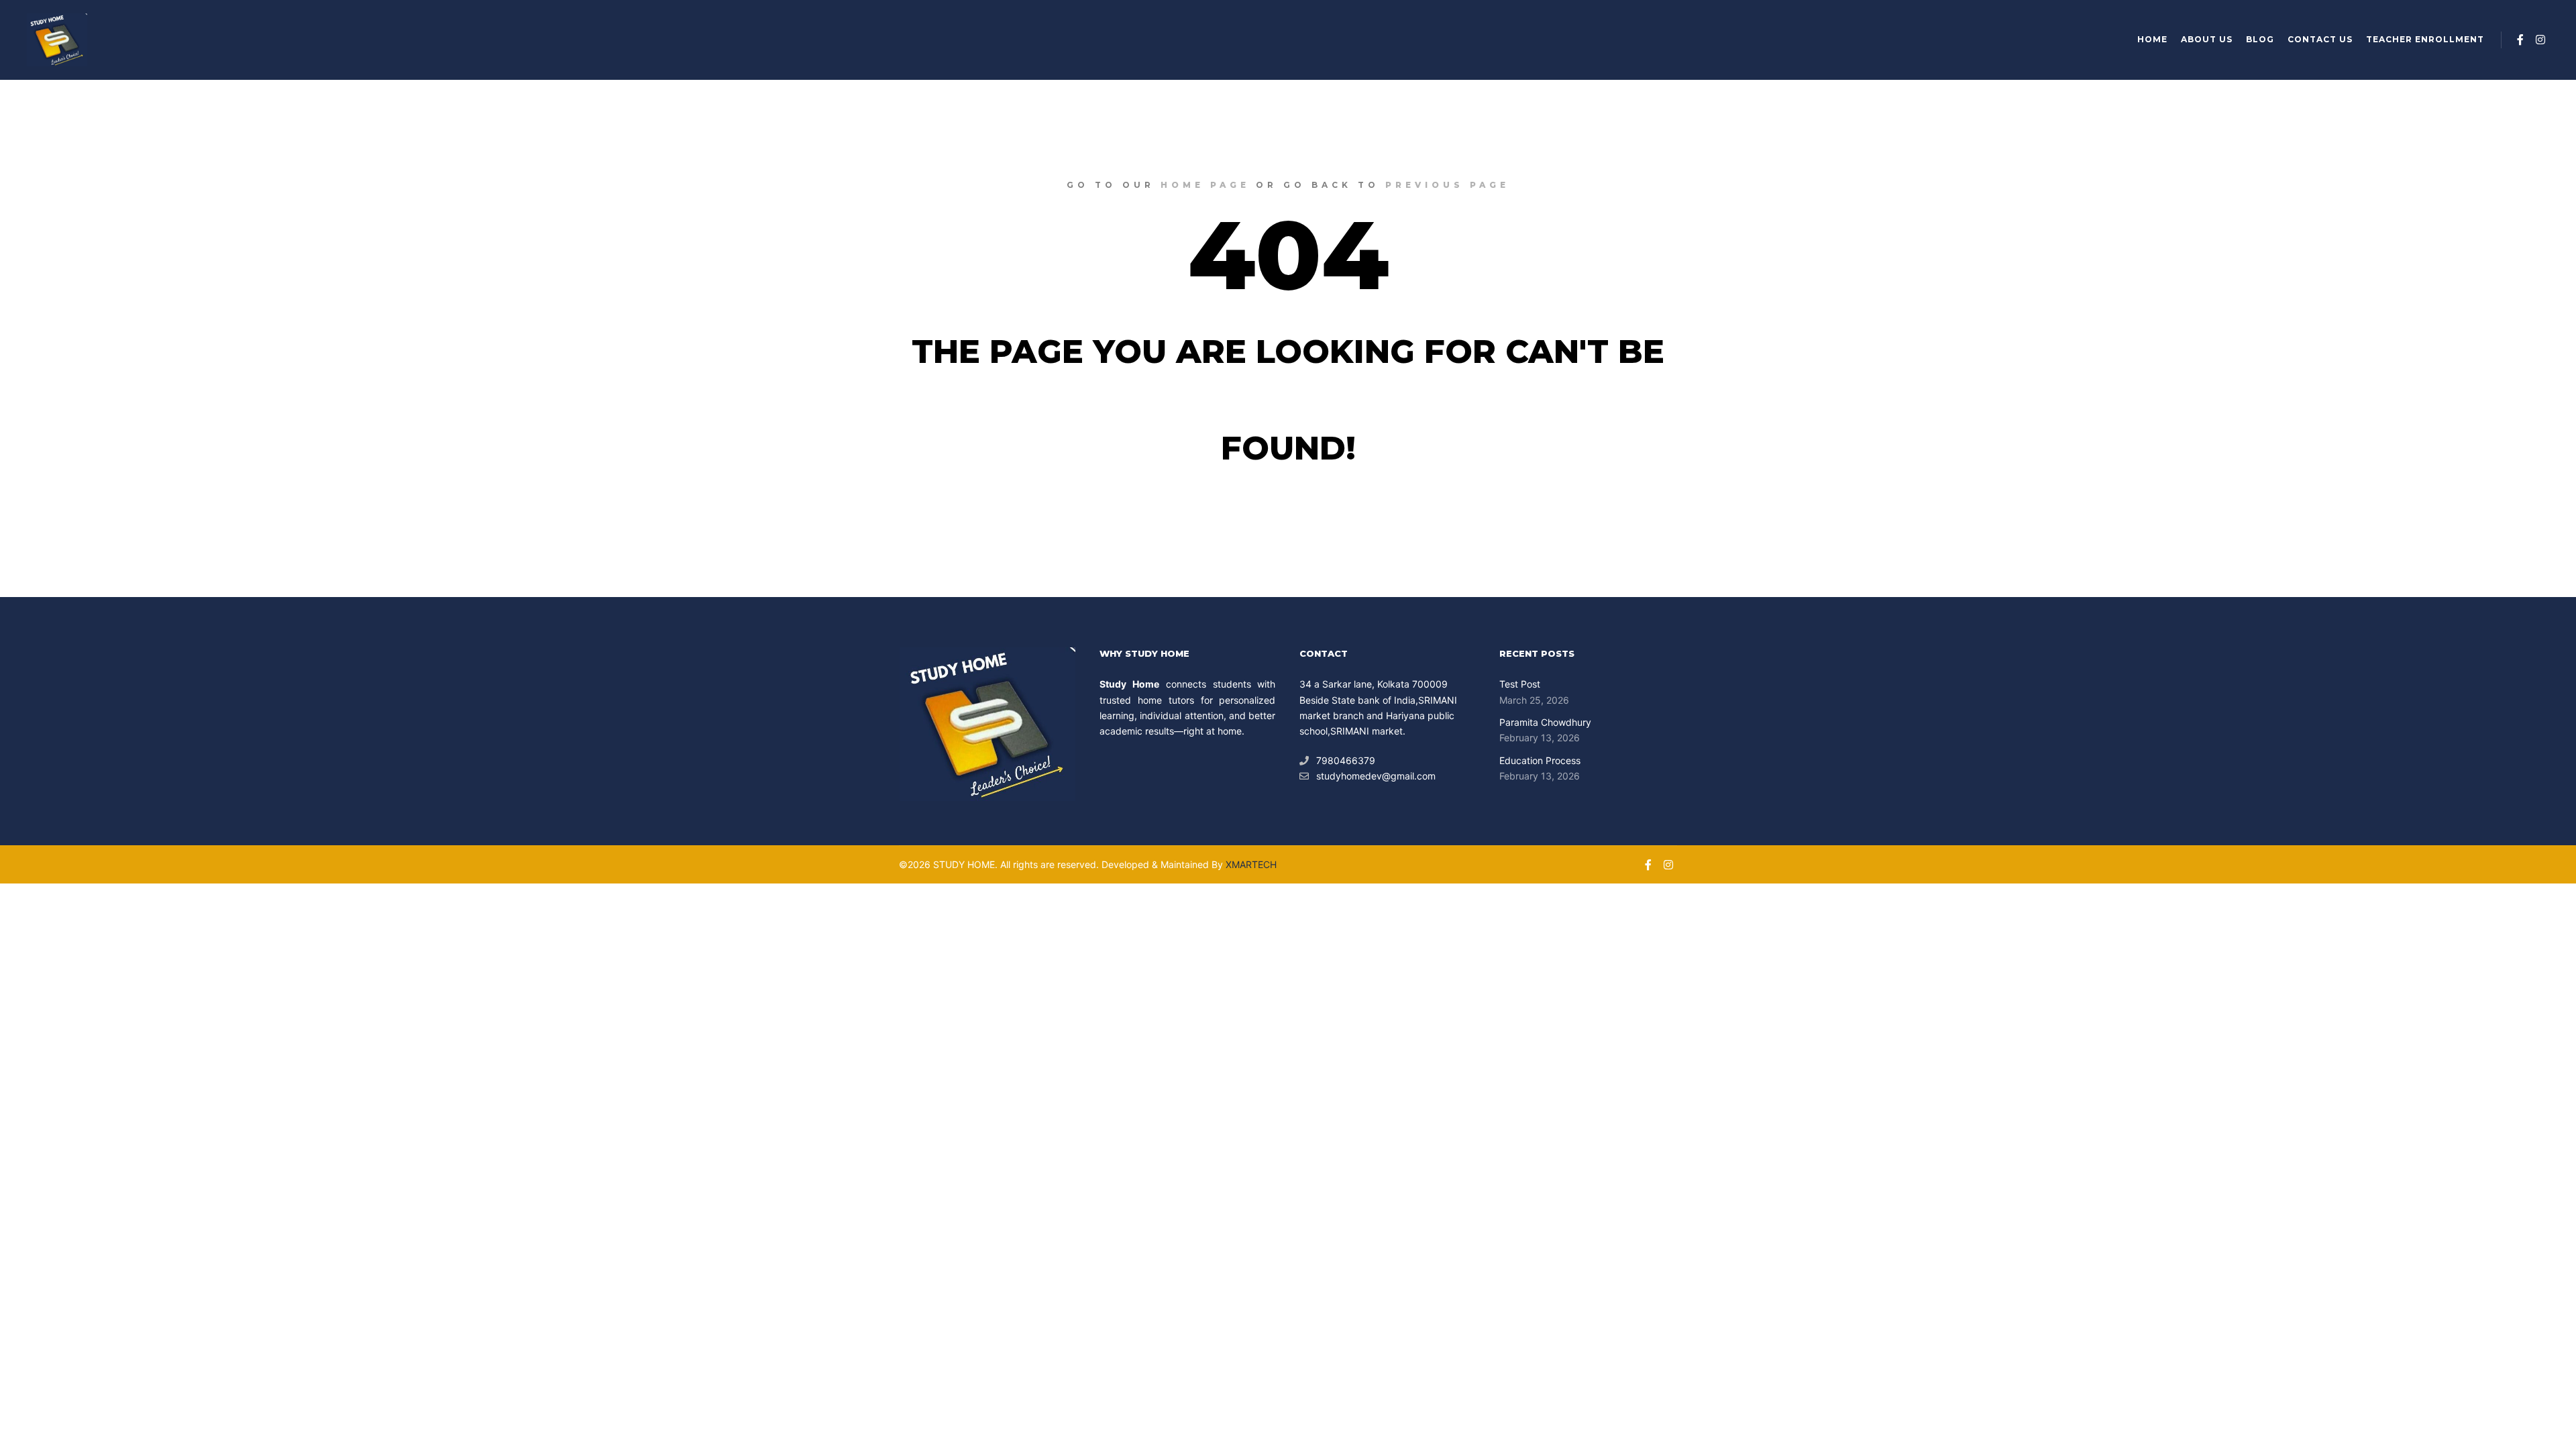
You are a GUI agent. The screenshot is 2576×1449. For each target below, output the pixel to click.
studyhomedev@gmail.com (1376, 776)
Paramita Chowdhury (1545, 722)
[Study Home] (57, 40)
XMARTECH (1251, 864)
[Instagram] (2540, 40)
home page (1205, 185)
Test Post (1520, 684)
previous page (1447, 185)
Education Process (1540, 760)
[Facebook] (2520, 40)
